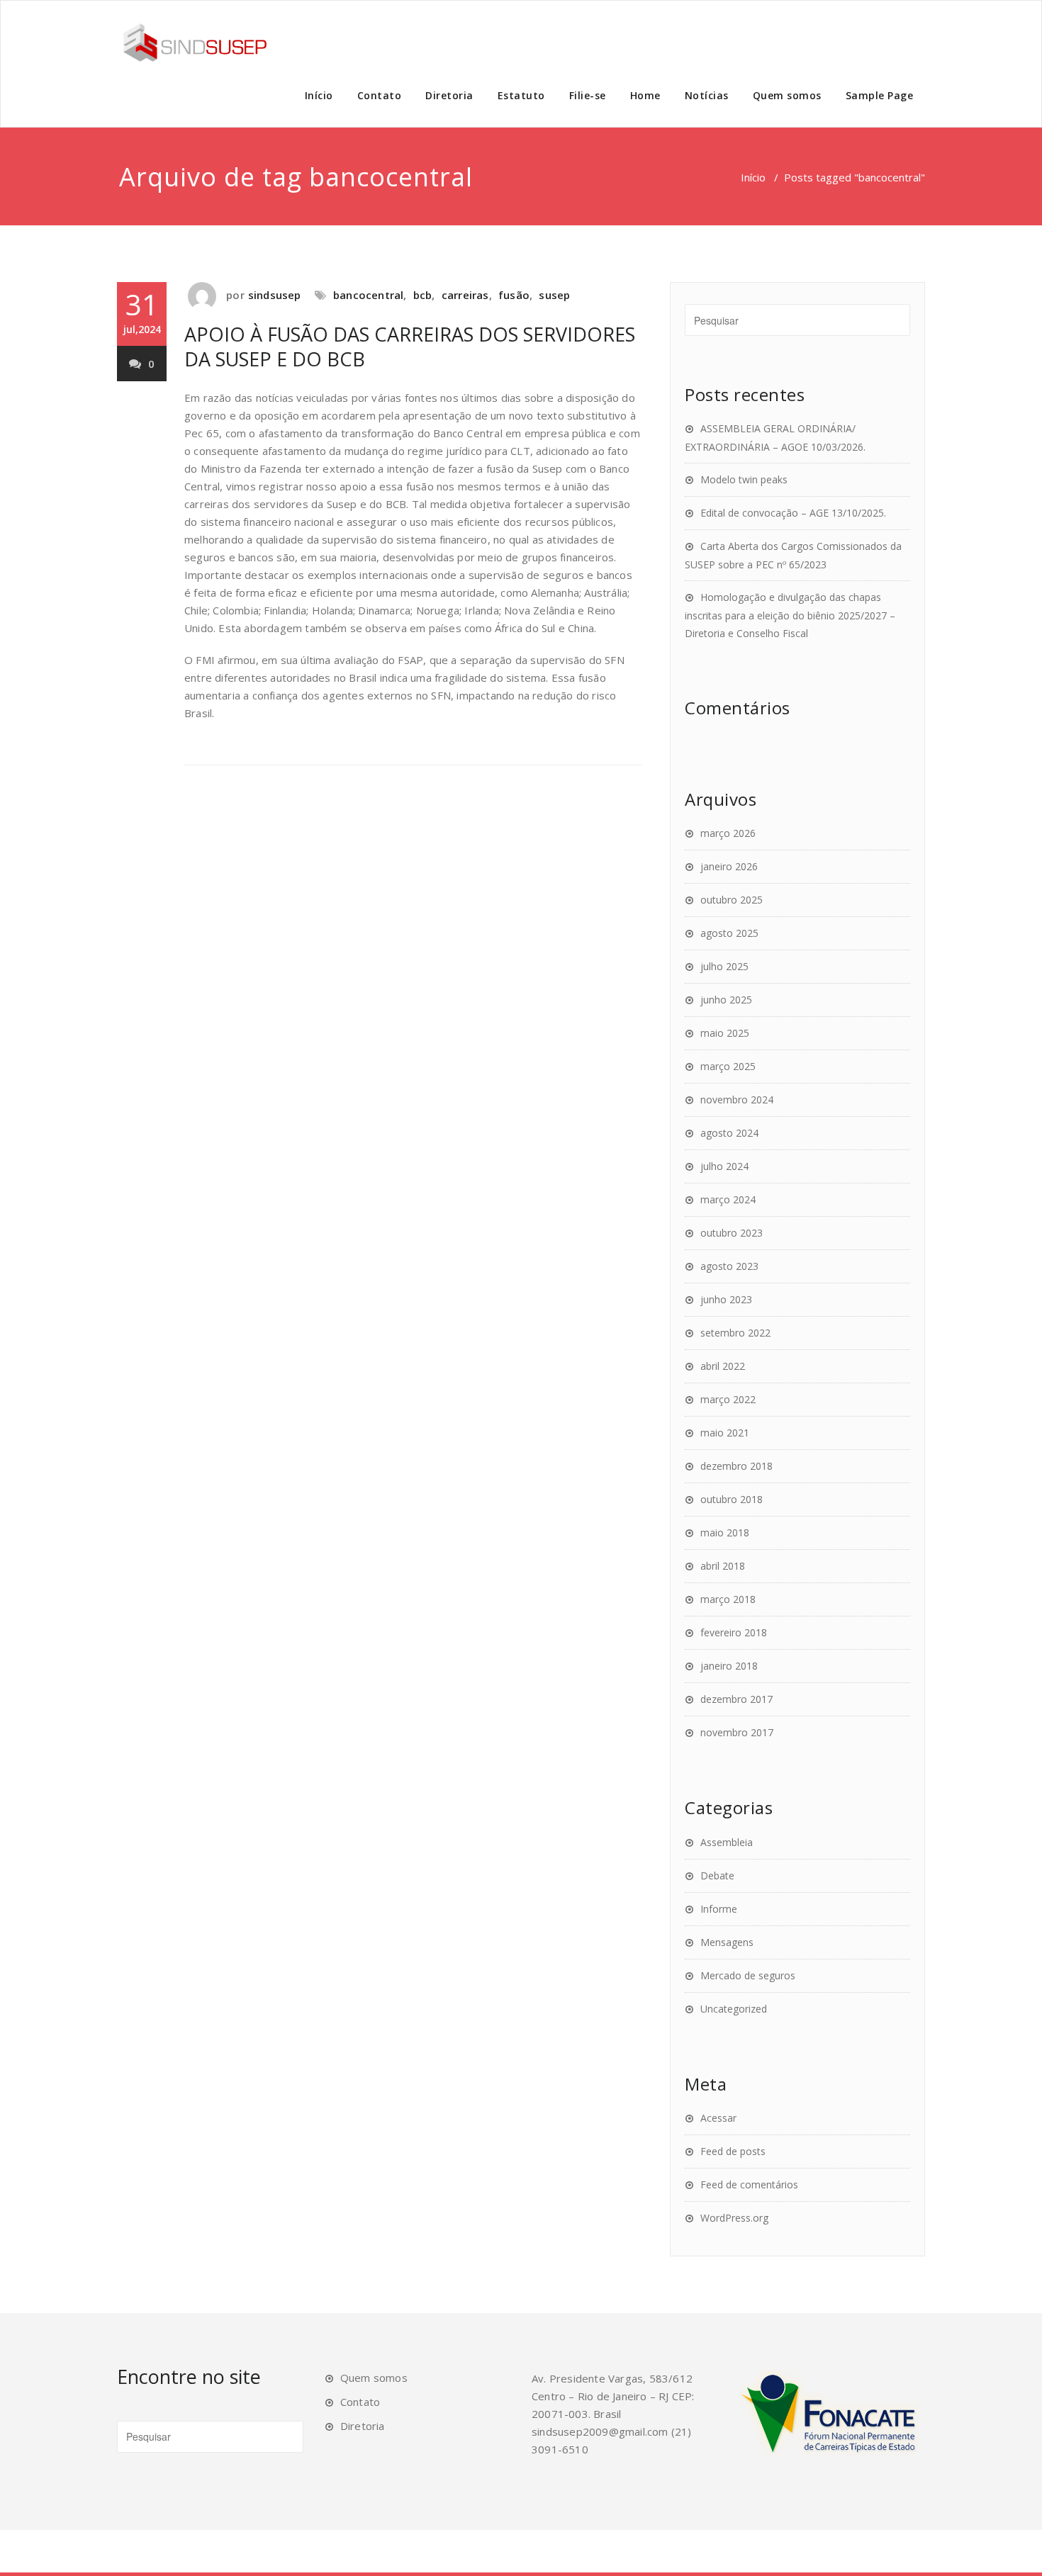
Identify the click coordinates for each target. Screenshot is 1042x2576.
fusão (514, 295)
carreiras (465, 295)
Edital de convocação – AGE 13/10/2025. (793, 513)
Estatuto (521, 95)
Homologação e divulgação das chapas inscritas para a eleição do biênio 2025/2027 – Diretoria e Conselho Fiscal (790, 615)
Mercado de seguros (748, 1975)
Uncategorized (734, 2009)
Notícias (707, 95)
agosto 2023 (729, 1266)
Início (319, 95)
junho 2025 (726, 1000)
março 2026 (728, 833)
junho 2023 (726, 1299)
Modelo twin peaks (744, 479)
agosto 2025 (729, 933)
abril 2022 (723, 1366)
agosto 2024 (729, 1133)
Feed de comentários (749, 2184)
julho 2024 (724, 1166)
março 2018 (728, 1599)
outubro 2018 (732, 1499)
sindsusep (275, 295)
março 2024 (728, 1199)
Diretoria (449, 95)
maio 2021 (725, 1433)
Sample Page (880, 95)
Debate (717, 1875)
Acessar (718, 2118)
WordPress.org (734, 2218)
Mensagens (727, 1942)
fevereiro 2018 (734, 1632)
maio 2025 (725, 1033)
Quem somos (787, 95)
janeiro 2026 (729, 866)
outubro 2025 (732, 900)
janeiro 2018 (729, 1666)
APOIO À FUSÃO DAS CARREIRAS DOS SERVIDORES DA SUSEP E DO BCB (410, 347)
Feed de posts (733, 2151)
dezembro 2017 (736, 1699)
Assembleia (727, 1842)
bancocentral (368, 295)
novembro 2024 (737, 1099)
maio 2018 (725, 1532)
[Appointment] (195, 43)
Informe (719, 1909)
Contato (380, 95)
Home (645, 95)
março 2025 (728, 1066)
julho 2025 (724, 966)
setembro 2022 (735, 1333)
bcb (423, 295)
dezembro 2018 (736, 1466)
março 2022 (728, 1399)
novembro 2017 (737, 1732)
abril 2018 (723, 1566)
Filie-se (588, 95)
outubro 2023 (732, 1233)
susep (554, 295)
